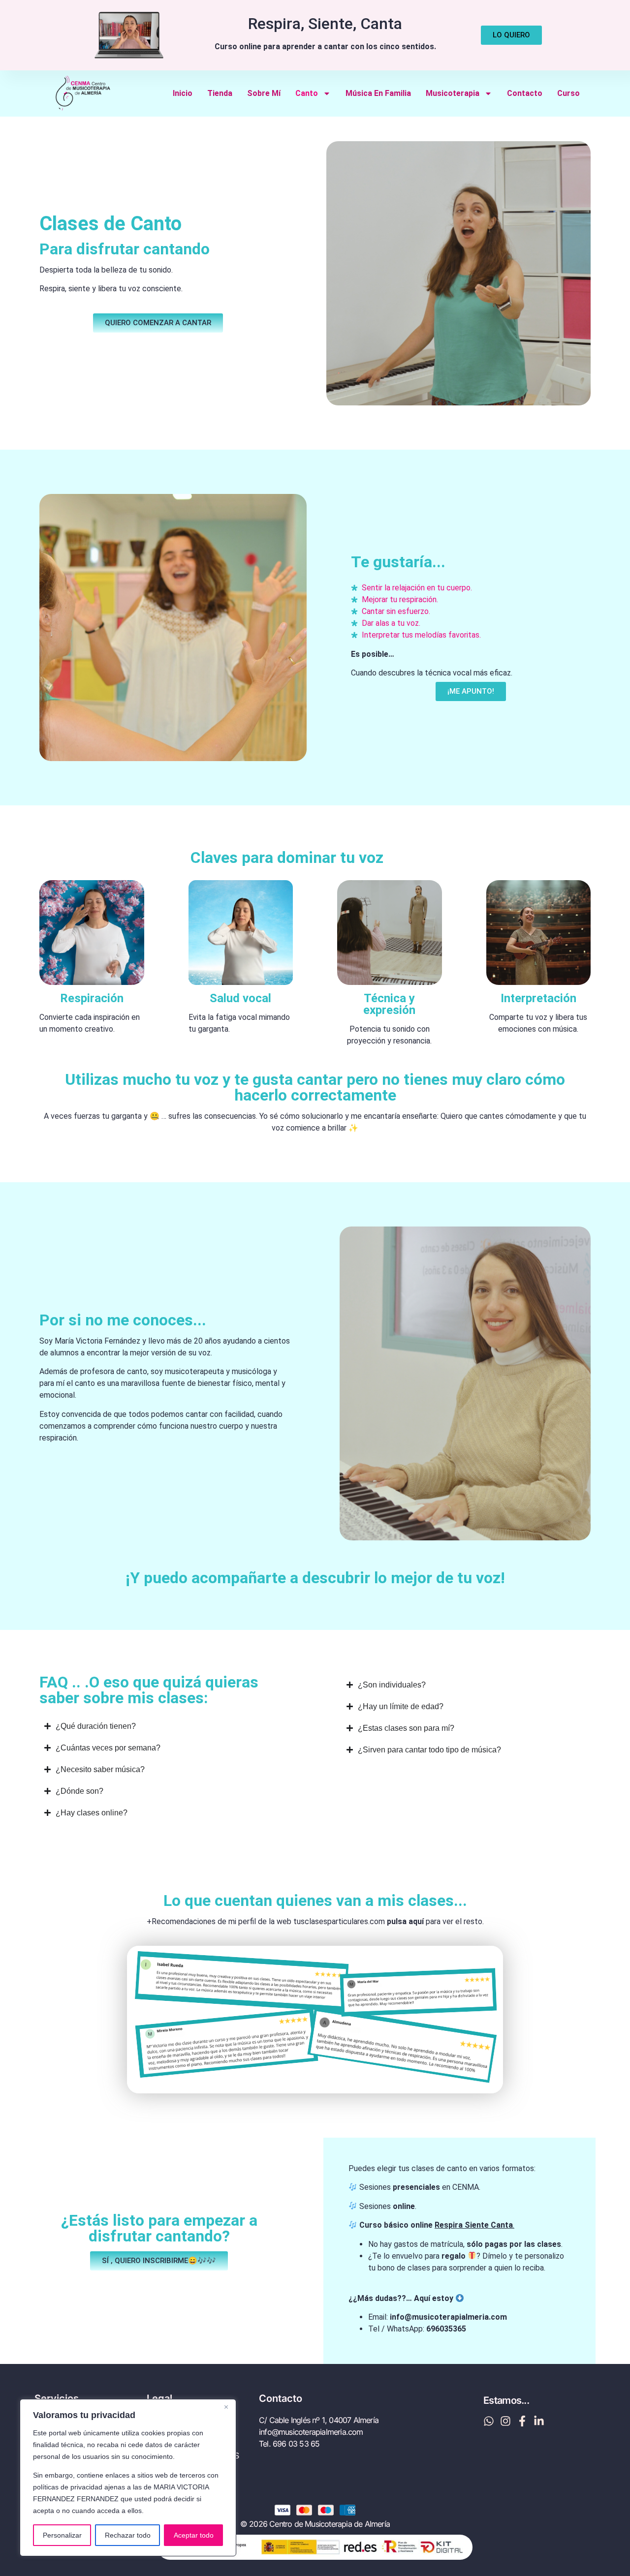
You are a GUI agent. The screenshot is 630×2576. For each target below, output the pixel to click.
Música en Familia (378, 93)
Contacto (525, 93)
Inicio (183, 93)
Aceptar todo (194, 2535)
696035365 (446, 2329)
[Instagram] (505, 2421)
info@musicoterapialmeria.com (448, 2317)
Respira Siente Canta (474, 2225)
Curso (568, 93)
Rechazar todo (128, 2535)
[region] (128, 2478)
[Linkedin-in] (539, 2421)
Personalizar (62, 2535)
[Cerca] (226, 2407)
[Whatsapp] (489, 2421)
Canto (307, 93)
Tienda (220, 93)
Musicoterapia (453, 93)
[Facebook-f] (522, 2421)
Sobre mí (264, 93)
